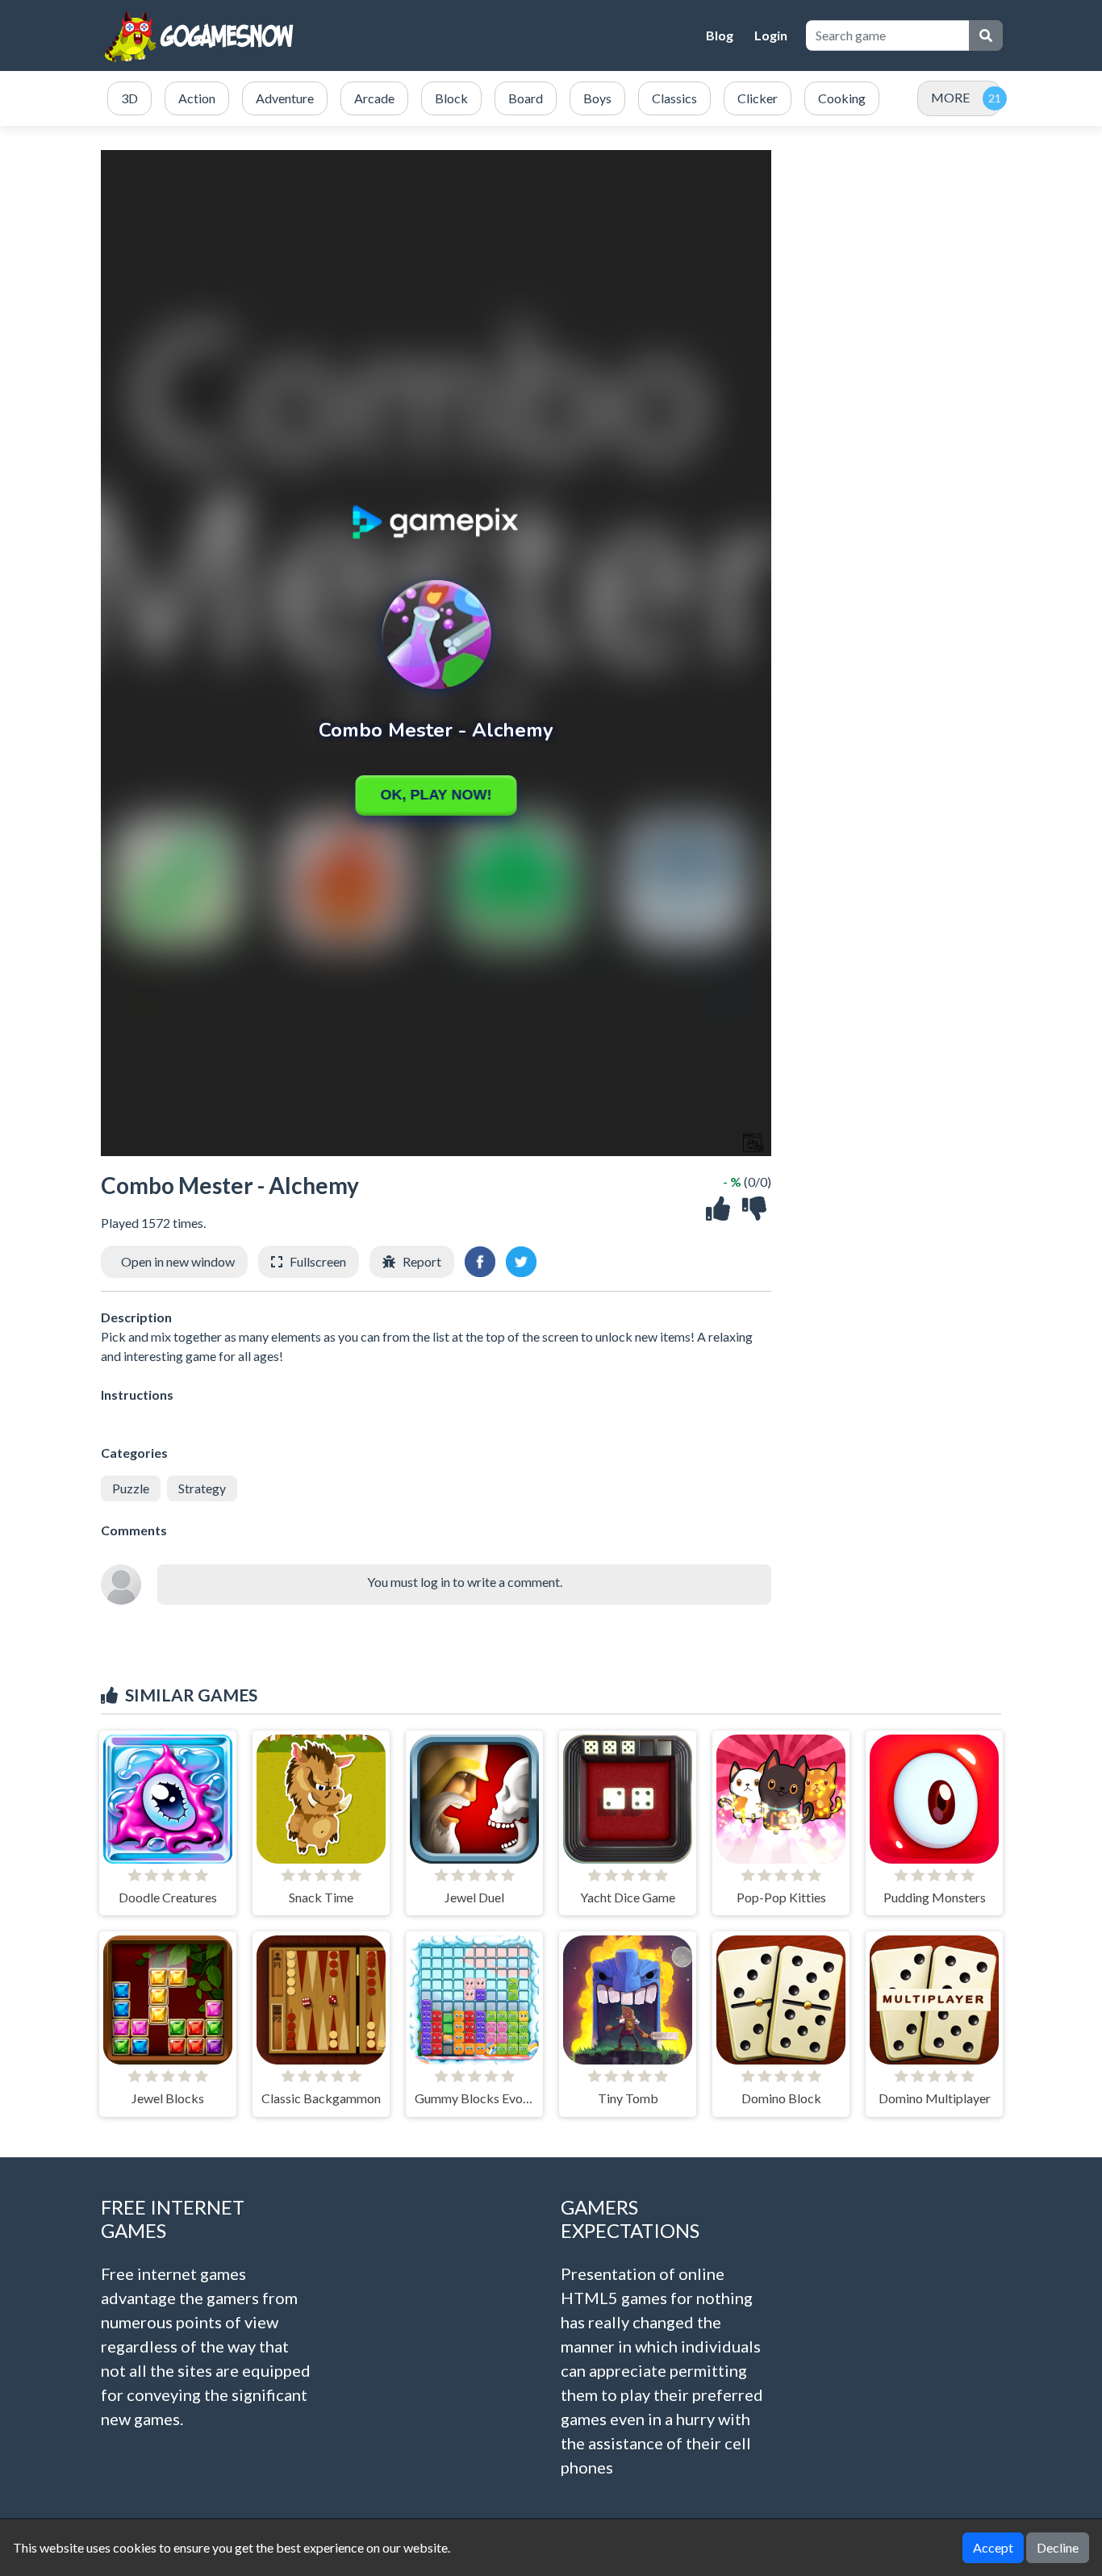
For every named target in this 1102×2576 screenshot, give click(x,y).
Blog (720, 35)
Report (422, 1261)
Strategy (202, 1488)
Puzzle (131, 1488)
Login (771, 35)
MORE (950, 97)
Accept (993, 2547)
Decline (1058, 2547)
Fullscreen (318, 1261)
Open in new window (178, 1261)
